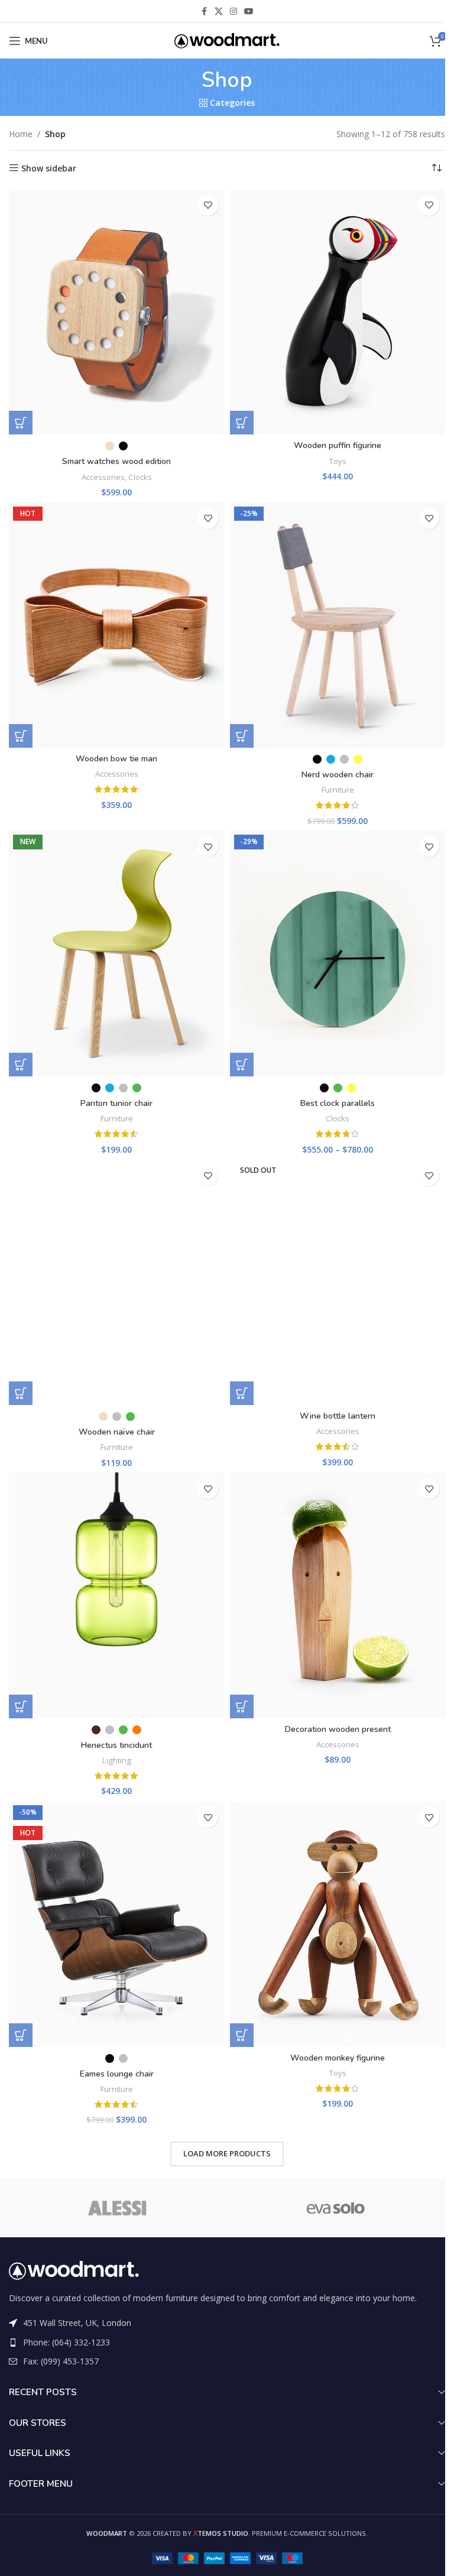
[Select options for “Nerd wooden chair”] (242, 736)
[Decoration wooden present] (338, 1595)
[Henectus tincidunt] (116, 1595)
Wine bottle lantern (338, 1416)
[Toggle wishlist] (208, 205)
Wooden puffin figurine (338, 445)
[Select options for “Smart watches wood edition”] (21, 423)
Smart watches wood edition (116, 461)
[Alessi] (118, 2208)
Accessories (103, 477)
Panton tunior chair (116, 1103)
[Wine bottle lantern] (338, 1282)
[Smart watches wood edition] (116, 312)
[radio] (110, 446)
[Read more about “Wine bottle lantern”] (242, 1393)
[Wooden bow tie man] (116, 625)
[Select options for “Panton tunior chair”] (21, 1065)
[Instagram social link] (234, 12)
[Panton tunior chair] (116, 953)
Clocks (140, 477)
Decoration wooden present (338, 1729)
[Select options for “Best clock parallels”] (242, 1065)
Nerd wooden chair (338, 775)
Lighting (117, 1760)
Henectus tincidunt (116, 1745)
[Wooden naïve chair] (116, 1282)
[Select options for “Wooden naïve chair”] (21, 1393)
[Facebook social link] (204, 12)
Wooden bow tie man (116, 759)
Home (21, 134)
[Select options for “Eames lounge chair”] (21, 2035)
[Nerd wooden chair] (338, 625)
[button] (242, 423)
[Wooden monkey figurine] (338, 1924)
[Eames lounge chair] (116, 1924)
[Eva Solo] (336, 2208)
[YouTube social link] (249, 12)
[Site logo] (227, 40)
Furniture (338, 790)
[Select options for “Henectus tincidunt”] (21, 1706)
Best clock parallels (338, 1103)
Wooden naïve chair (117, 1432)
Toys (338, 461)
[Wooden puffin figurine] (338, 312)
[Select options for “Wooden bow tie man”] (21, 736)
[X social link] (219, 12)
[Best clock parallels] (338, 953)
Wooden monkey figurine (338, 2058)
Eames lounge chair (117, 2074)
